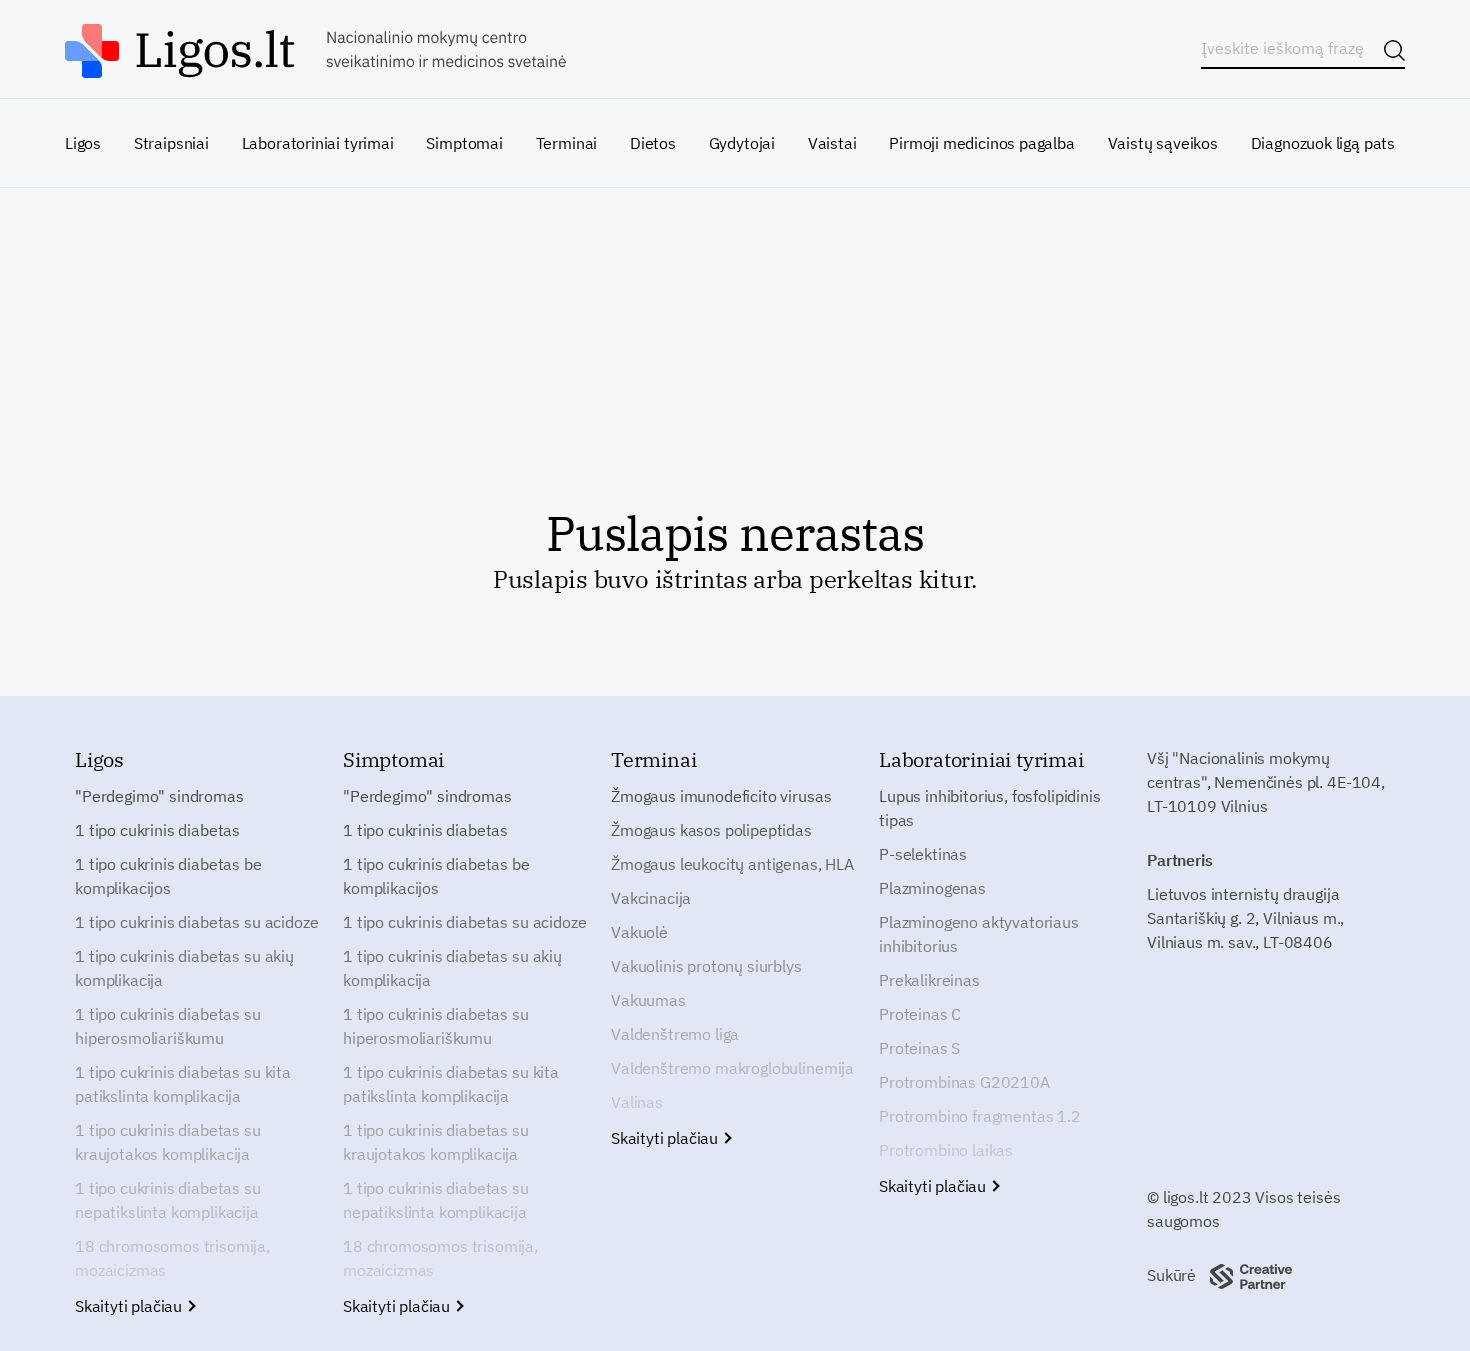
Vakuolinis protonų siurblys (706, 966)
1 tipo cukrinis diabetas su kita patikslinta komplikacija (183, 1084)
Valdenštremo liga (675, 1034)
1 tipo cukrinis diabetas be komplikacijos (168, 876)
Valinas (637, 1102)
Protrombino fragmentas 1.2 (980, 1116)
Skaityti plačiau (130, 1306)
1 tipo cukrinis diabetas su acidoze (196, 922)
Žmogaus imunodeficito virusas (721, 796)
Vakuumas (648, 1000)
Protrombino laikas (946, 1150)
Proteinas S (919, 1048)
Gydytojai (742, 143)
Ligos (83, 143)
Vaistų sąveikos (1163, 143)
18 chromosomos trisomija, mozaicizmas (172, 1258)
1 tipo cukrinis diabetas (157, 830)
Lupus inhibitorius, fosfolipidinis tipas (990, 808)
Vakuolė (639, 932)
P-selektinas (923, 854)
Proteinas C (920, 1014)
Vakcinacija (651, 898)
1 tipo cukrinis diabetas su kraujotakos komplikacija (168, 1142)
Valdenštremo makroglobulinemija (732, 1068)
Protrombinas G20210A (964, 1082)
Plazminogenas (932, 888)
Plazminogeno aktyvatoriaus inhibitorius (979, 934)
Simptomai (464, 143)
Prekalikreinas (929, 980)
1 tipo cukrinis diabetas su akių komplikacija (184, 968)
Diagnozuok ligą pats (1323, 143)
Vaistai (832, 143)
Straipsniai (171, 143)
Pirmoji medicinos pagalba (982, 143)
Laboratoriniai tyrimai (318, 143)
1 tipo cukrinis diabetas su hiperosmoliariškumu (168, 1026)
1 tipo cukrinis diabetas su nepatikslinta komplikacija (168, 1200)
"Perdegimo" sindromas (159, 796)
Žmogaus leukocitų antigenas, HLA (732, 864)
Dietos (653, 143)
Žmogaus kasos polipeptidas (711, 830)
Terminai (567, 143)
